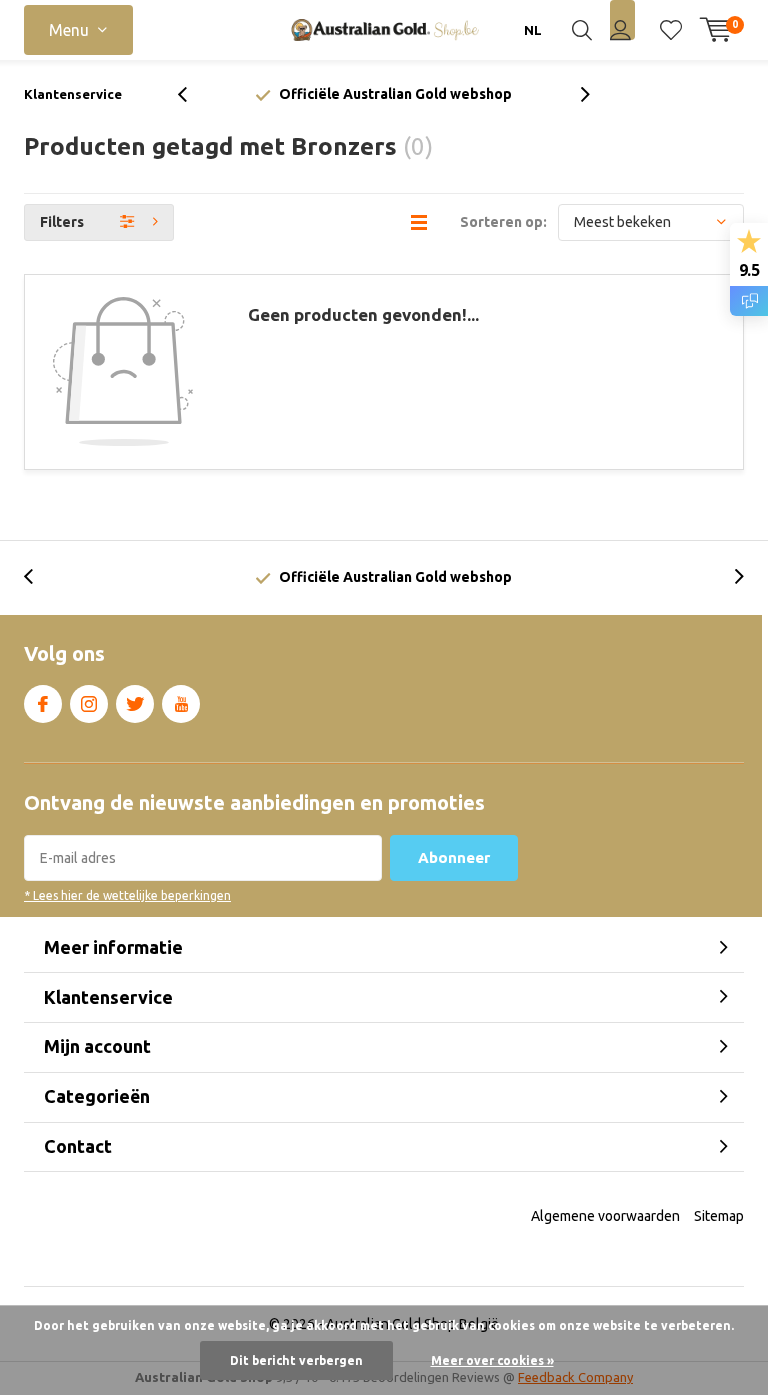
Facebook (43, 704)
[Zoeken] (582, 30)
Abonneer (454, 857)
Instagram (89, 704)
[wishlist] (671, 30)
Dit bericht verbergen (296, 1360)
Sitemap (719, 1216)
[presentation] (193, 94)
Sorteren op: (503, 222)
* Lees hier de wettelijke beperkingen (127, 895)
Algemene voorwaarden (605, 1216)
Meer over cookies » (492, 1360)
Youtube (181, 704)
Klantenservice (73, 94)
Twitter (135, 704)
